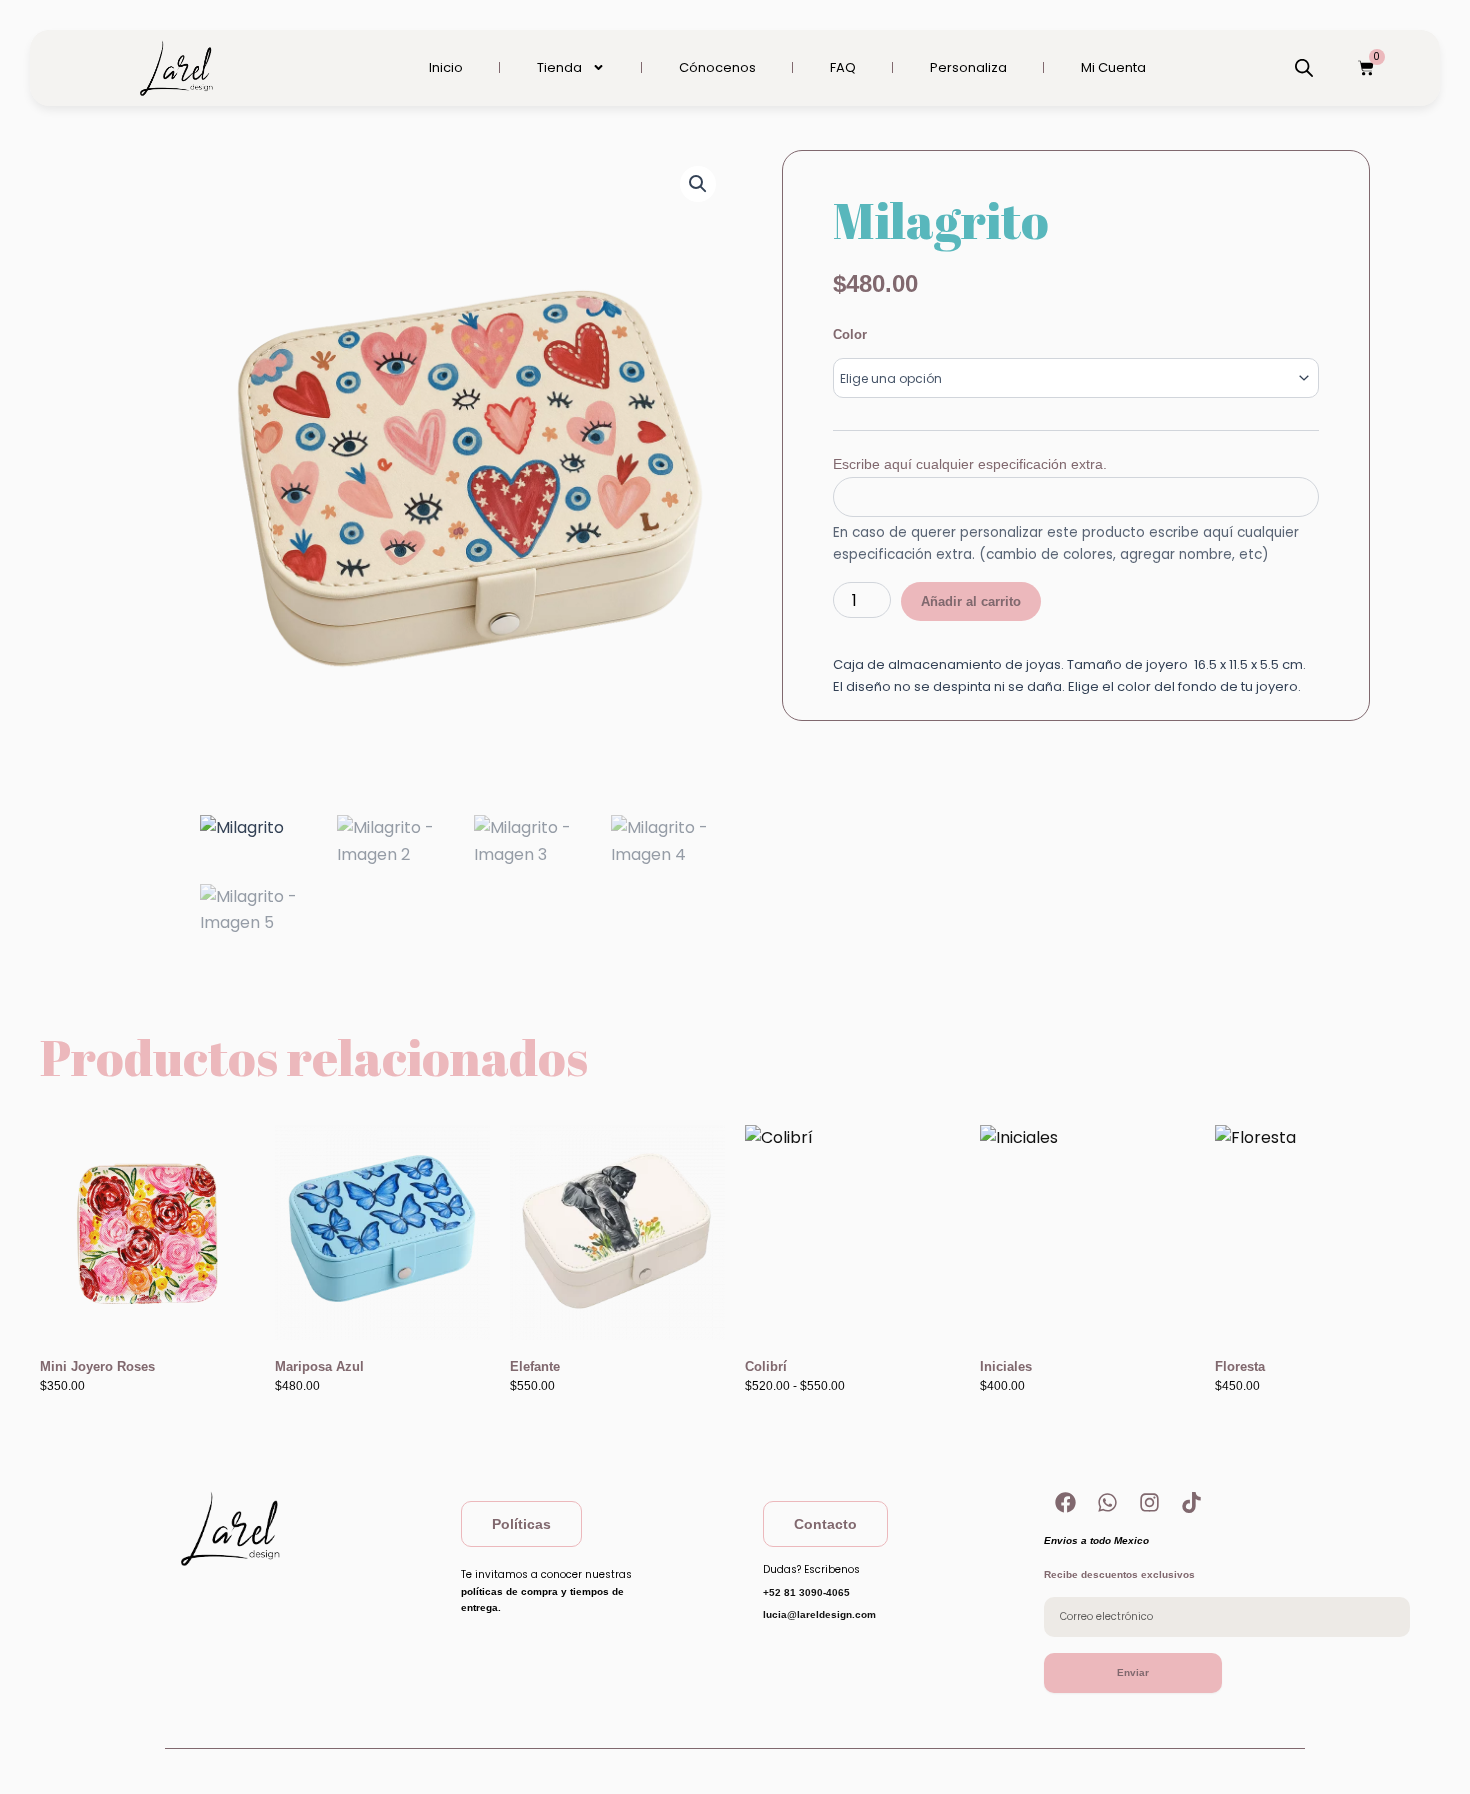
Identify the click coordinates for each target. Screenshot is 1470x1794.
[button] (698, 184)
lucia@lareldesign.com (819, 1614)
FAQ (843, 67)
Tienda (559, 67)
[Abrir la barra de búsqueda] (1304, 68)
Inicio (446, 67)
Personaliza (968, 67)
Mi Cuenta (1113, 67)
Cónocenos (717, 67)
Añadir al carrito (971, 601)
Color (850, 334)
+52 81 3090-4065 (806, 1592)
